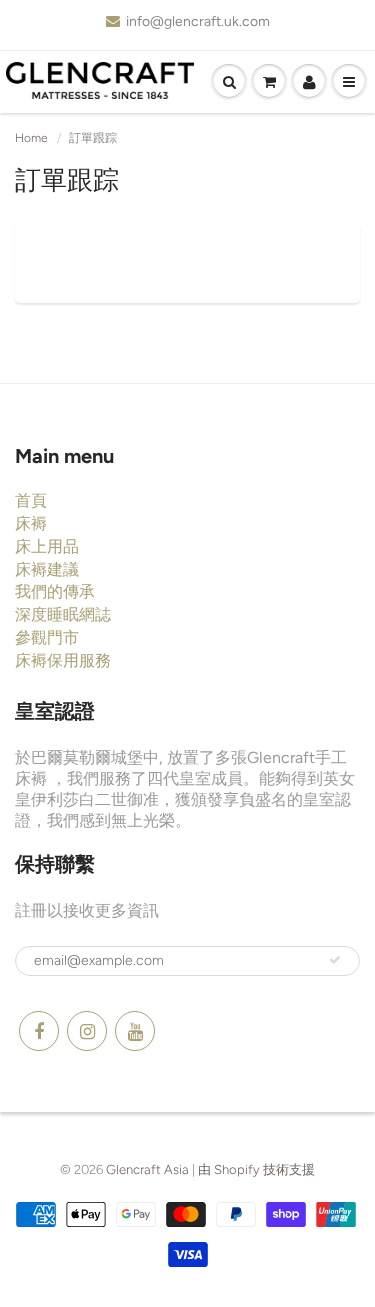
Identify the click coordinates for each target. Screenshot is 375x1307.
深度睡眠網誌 (63, 614)
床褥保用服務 (63, 660)
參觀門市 (47, 637)
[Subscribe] (335, 960)
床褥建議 (47, 569)
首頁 (31, 500)
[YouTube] (135, 1031)
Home (31, 138)
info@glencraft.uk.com (198, 21)
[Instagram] (87, 1031)
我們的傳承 (55, 591)
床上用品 (47, 546)
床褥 (31, 523)
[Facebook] (39, 1031)
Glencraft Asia (147, 1169)
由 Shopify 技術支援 (256, 1169)
